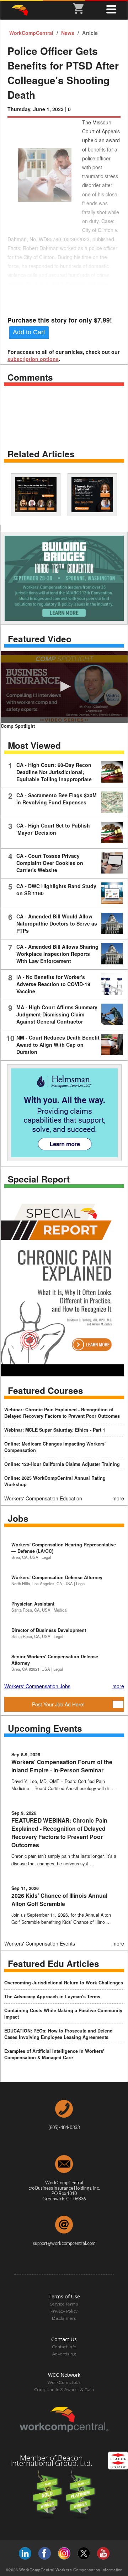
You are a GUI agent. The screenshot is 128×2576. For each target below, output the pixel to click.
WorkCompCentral (32, 33)
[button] (64, 686)
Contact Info (64, 2347)
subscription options (33, 359)
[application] (64, 687)
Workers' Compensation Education (43, 1498)
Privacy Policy (64, 2311)
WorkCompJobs (64, 2382)
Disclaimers (64, 2318)
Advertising (64, 2354)
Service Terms (64, 2304)
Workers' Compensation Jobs (37, 1686)
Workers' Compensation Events (40, 1943)
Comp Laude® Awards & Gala (64, 2389)
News (68, 33)
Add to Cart (29, 332)
